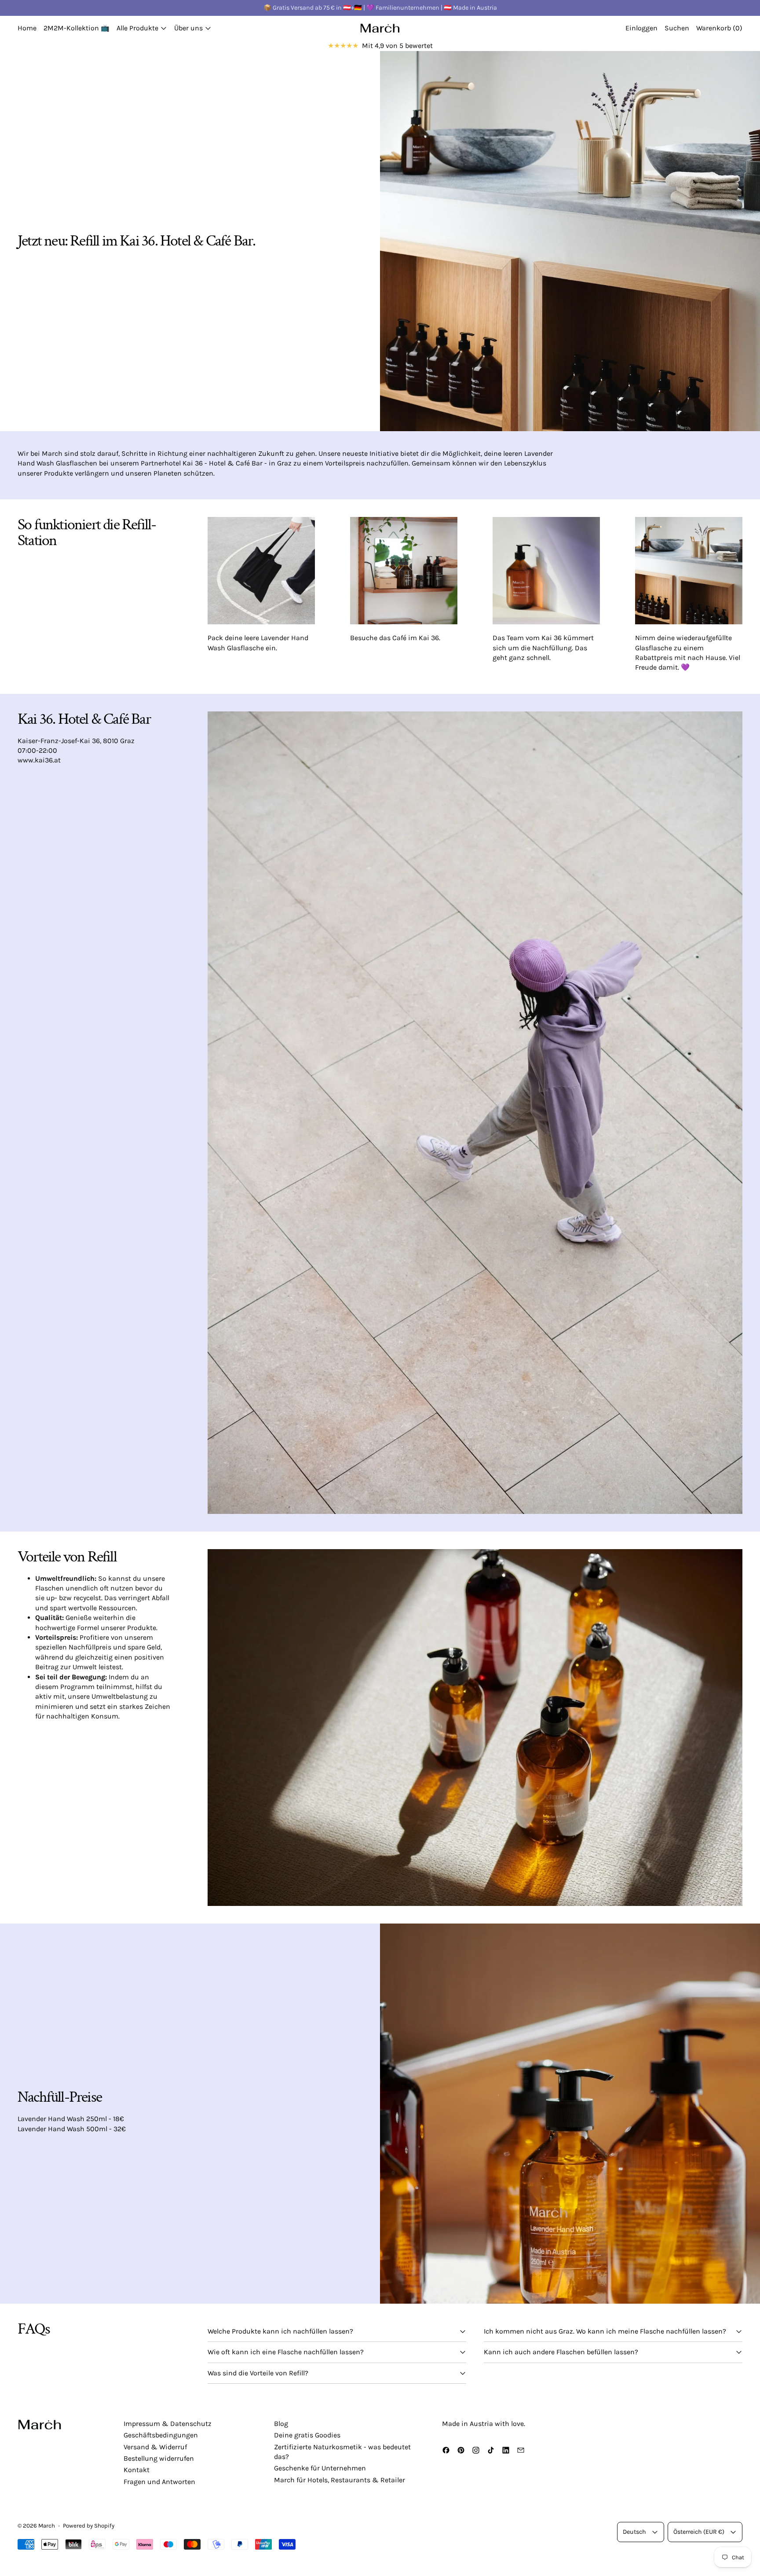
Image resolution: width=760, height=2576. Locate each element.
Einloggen (641, 28)
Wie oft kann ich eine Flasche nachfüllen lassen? (286, 2352)
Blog (281, 2424)
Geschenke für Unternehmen (320, 2468)
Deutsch (634, 2532)
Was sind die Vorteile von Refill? (258, 2373)
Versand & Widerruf (155, 2447)
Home (27, 28)
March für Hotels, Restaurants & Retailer (340, 2480)
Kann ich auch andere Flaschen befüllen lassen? (561, 2352)
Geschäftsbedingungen (161, 2435)
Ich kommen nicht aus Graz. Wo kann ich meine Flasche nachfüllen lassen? (605, 2331)
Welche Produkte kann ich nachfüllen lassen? (280, 2331)
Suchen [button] (677, 28)
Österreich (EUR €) (699, 2532)
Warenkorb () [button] (719, 28)
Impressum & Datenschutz (168, 2424)
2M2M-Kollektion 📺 (77, 28)
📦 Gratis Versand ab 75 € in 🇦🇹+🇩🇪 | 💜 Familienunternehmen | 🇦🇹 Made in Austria (380, 8)
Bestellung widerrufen (159, 2458)
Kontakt (137, 2470)
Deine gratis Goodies (307, 2435)
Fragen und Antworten (159, 2482)
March (47, 2526)
